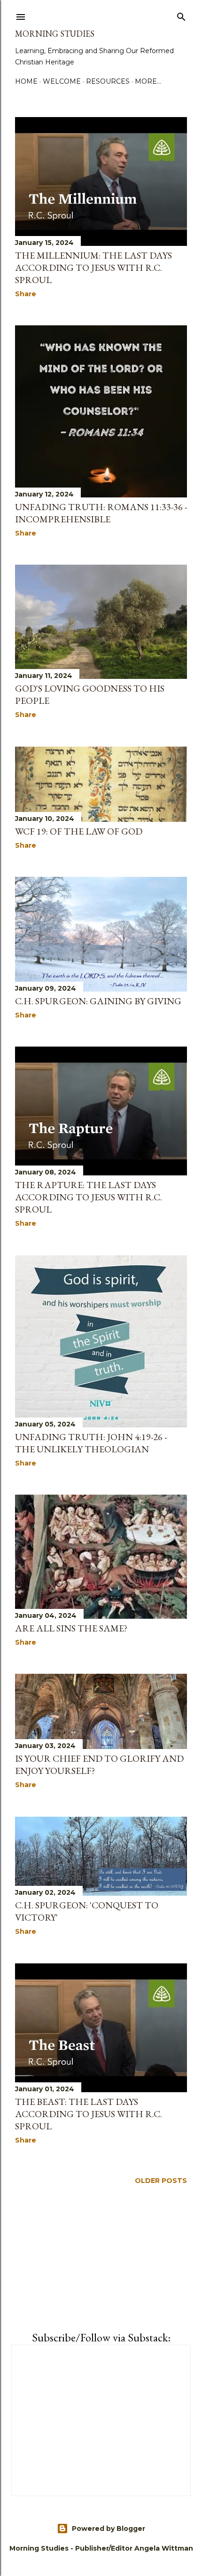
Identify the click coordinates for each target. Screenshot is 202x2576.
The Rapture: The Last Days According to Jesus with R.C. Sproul (89, 1197)
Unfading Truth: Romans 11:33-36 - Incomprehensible (101, 513)
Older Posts (161, 2181)
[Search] (181, 15)
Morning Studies (55, 34)
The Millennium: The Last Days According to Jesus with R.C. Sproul (93, 268)
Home (26, 81)
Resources (108, 81)
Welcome (62, 81)
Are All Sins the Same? (71, 1628)
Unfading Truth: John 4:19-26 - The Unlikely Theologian (91, 1443)
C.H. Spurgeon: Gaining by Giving (98, 1001)
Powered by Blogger (109, 2529)
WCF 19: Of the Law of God (79, 831)
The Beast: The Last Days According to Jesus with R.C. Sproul (89, 2114)
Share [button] (26, 294)
